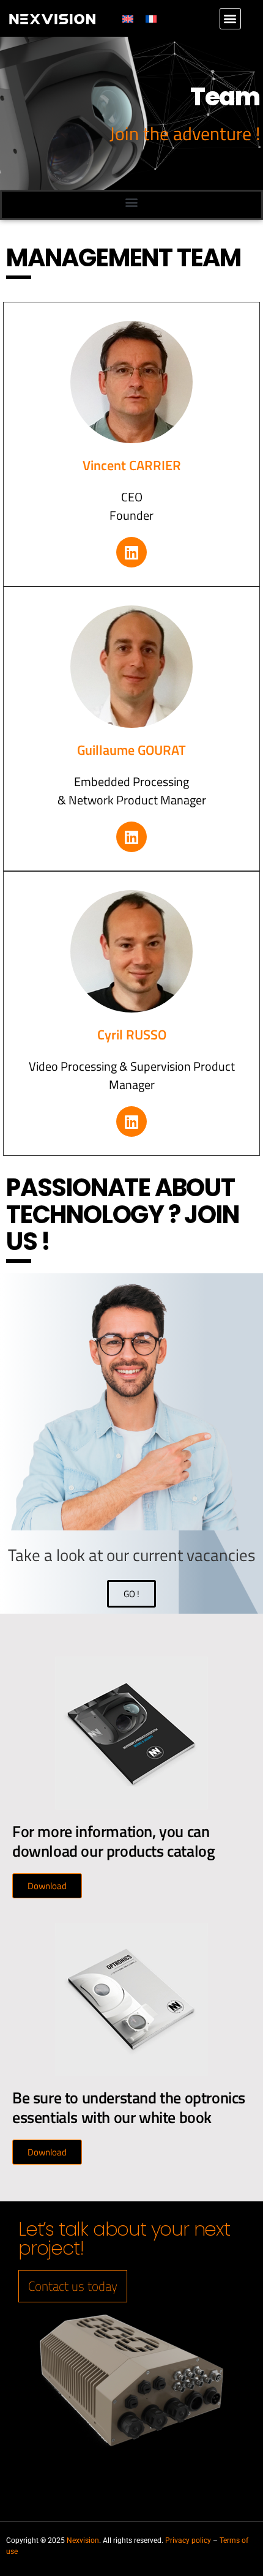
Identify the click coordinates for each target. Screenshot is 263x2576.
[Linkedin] (131, 552)
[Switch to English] (128, 19)
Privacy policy (188, 2540)
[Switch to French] (151, 19)
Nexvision (83, 2540)
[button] (230, 19)
